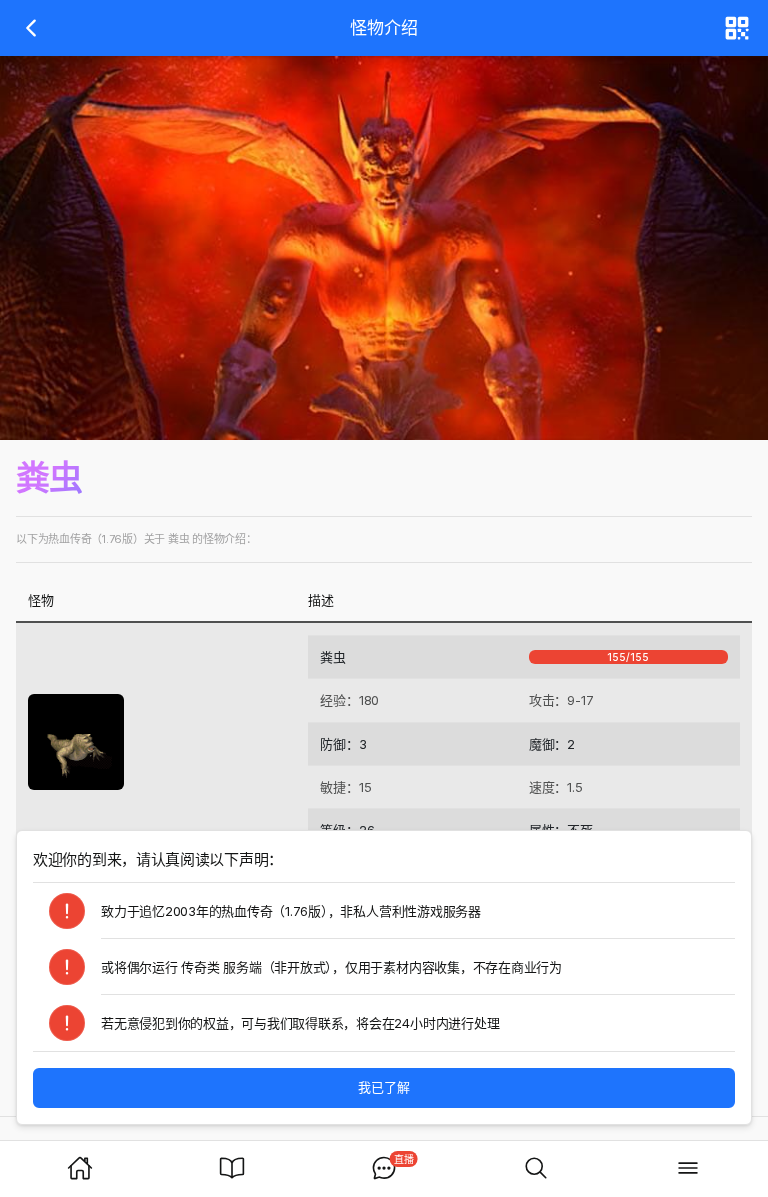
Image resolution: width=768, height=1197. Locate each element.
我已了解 (383, 1087)
